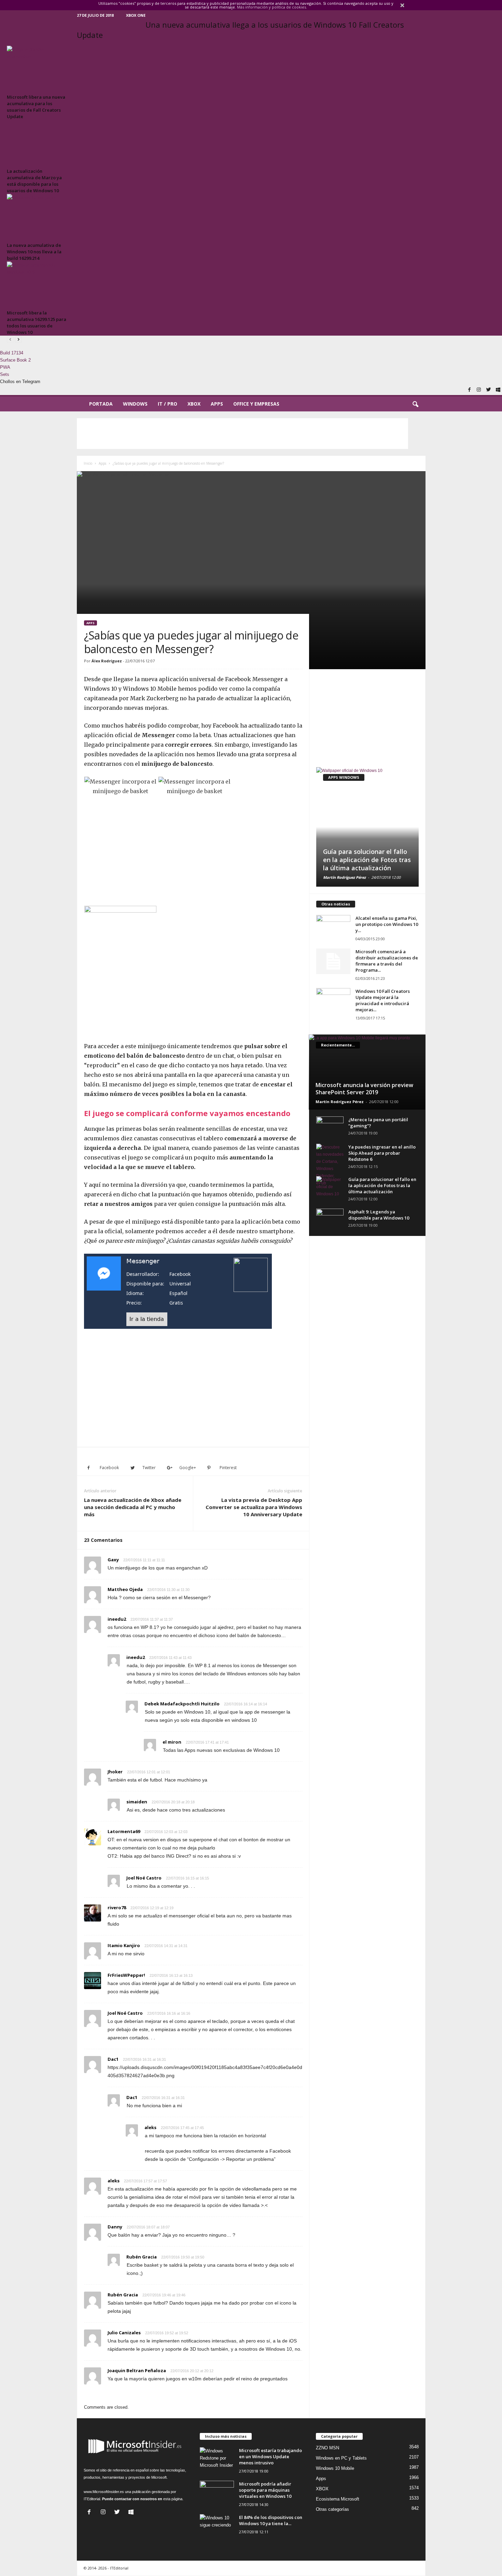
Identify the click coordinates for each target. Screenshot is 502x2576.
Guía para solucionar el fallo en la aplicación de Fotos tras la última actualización (367, 860)
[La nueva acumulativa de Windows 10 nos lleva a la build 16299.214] (38, 217)
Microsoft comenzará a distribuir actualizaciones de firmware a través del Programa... (387, 961)
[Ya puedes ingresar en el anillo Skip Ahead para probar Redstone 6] (330, 1165)
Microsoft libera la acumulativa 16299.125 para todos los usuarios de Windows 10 (37, 322)
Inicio (88, 463)
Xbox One (136, 15)
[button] (415, 405)
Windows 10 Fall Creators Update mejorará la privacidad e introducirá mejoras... (383, 1000)
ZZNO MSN (327, 2448)
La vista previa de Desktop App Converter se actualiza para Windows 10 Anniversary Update (254, 1507)
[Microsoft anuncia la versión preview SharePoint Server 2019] (367, 1072)
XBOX (194, 404)
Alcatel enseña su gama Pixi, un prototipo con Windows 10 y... (387, 924)
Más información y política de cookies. (272, 7)
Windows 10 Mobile (335, 2468)
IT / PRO (168, 404)
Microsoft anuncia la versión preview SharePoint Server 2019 (364, 1089)
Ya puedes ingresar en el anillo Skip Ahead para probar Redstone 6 (382, 1153)
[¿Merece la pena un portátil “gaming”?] (330, 1127)
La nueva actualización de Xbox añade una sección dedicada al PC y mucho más (133, 1507)
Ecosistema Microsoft (338, 2499)
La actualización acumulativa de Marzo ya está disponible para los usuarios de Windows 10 (34, 181)
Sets (5, 374)
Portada (101, 404)
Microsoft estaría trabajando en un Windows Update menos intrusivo (270, 2457)
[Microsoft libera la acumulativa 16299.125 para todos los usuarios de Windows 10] (38, 285)
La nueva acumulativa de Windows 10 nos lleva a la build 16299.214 (34, 252)
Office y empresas (256, 404)
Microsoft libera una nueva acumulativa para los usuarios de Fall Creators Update (36, 107)
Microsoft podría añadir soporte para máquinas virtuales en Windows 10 (265, 2490)
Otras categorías (332, 2509)
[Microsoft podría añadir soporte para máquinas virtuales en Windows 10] (217, 2494)
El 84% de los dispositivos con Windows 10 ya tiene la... (271, 2520)
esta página (173, 2499)
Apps (217, 404)
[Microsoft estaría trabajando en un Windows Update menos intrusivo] (217, 2460)
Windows (135, 404)
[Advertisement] (242, 434)
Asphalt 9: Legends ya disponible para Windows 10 (379, 1215)
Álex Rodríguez (107, 661)
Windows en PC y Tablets (341, 2458)
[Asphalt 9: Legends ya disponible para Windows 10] (330, 1219)
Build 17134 (12, 353)
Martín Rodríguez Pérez (344, 877)
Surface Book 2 (15, 360)
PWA (5, 367)
